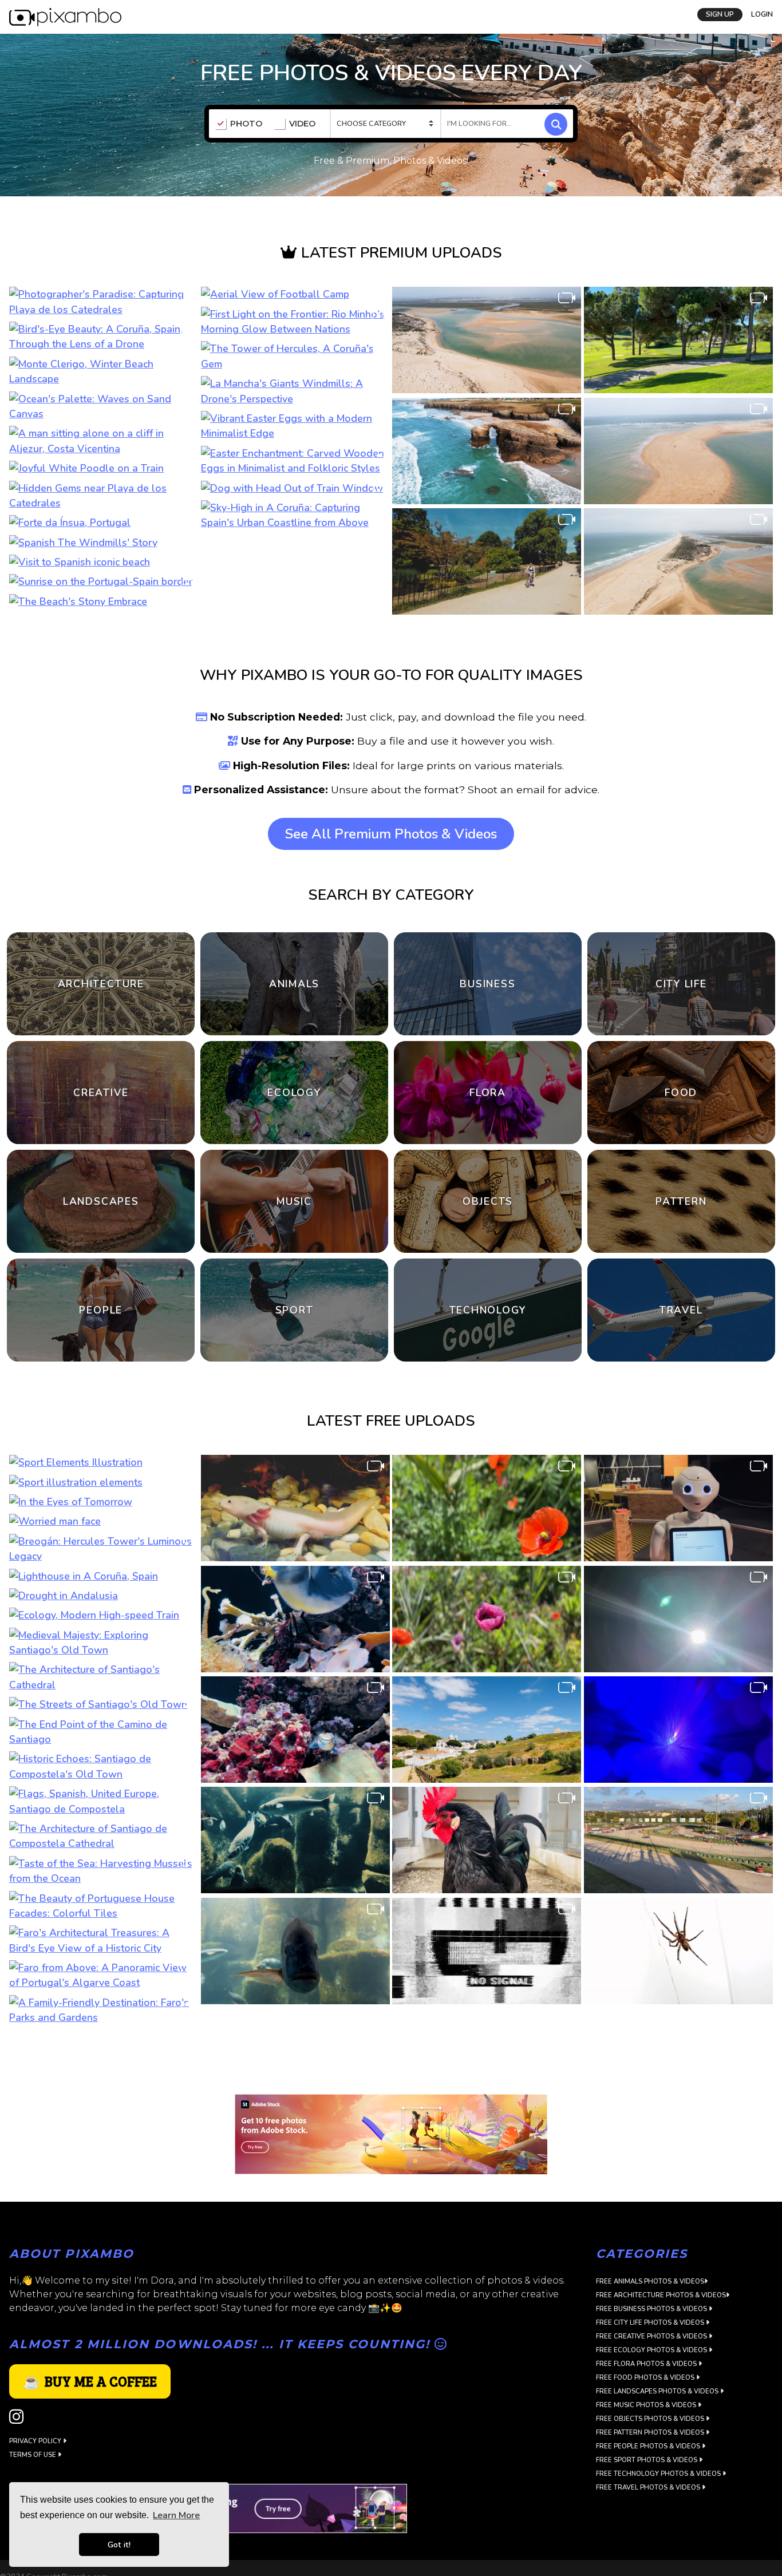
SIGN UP (720, 13)
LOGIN (762, 13)
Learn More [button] (176, 2515)
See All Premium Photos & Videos (391, 834)
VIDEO (302, 124)
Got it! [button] (119, 2545)
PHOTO (246, 124)
